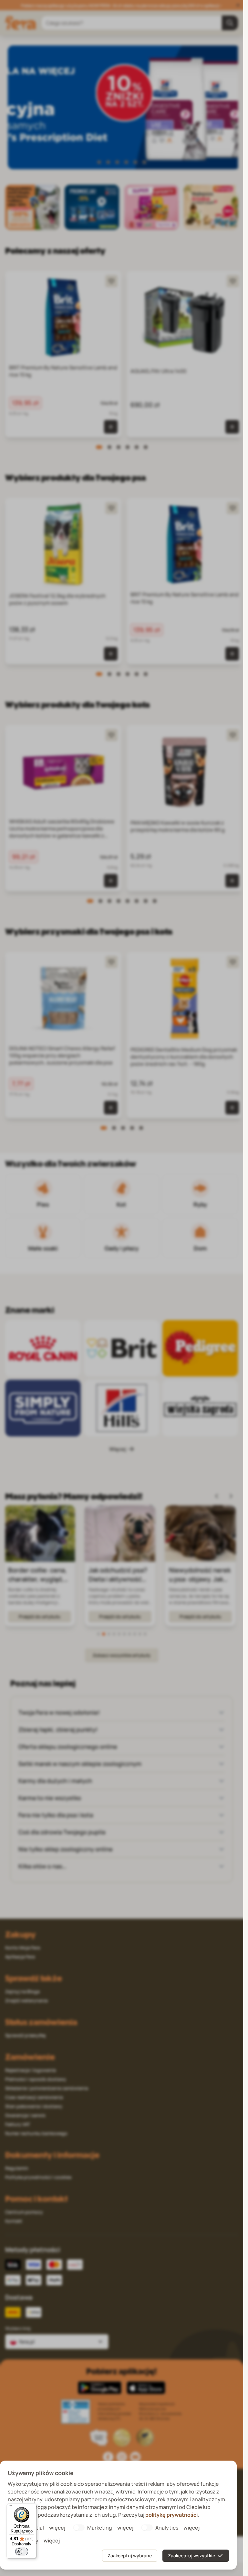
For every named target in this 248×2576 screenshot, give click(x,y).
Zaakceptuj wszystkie (191, 2556)
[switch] (22, 2552)
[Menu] (10, 2507)
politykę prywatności (171, 2515)
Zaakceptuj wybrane (130, 2556)
